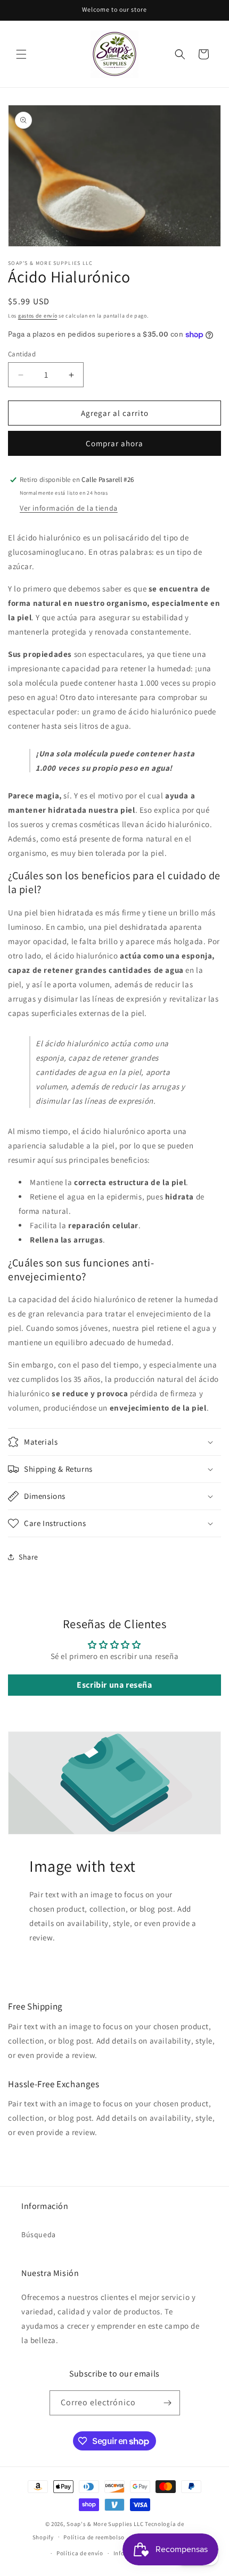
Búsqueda (39, 2235)
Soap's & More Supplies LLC (105, 2524)
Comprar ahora (114, 443)
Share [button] (28, 1557)
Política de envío (80, 2553)
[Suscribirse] (168, 2403)
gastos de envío (38, 316)
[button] (21, 54)
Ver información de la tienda (69, 508)
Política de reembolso (94, 2537)
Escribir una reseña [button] (114, 1685)
